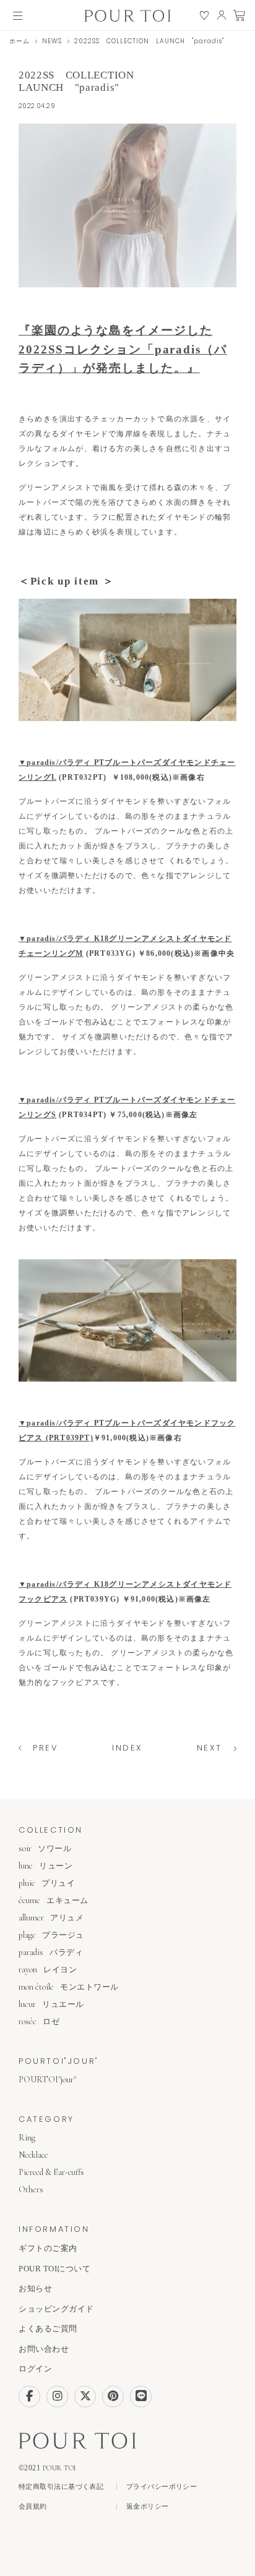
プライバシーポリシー (162, 2487)
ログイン (35, 2369)
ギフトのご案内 (48, 2248)
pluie (47, 1883)
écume (54, 1900)
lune (45, 1866)
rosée (39, 2021)
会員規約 (33, 2506)
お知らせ (35, 2288)
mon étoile (69, 1987)
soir (45, 1848)
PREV (45, 1748)
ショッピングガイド (56, 2309)
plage (51, 1935)
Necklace (33, 2155)
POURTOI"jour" (47, 2080)
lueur (51, 2004)
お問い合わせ (44, 2349)
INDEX (127, 1748)
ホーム (19, 41)
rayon (48, 1970)
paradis (51, 1952)
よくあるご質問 (48, 2329)
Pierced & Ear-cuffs (51, 2172)
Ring (27, 2138)
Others (31, 2190)
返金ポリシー (148, 2506)
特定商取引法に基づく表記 (61, 2487)
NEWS (52, 41)
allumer (51, 1918)
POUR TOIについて (54, 2269)
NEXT (210, 1748)
